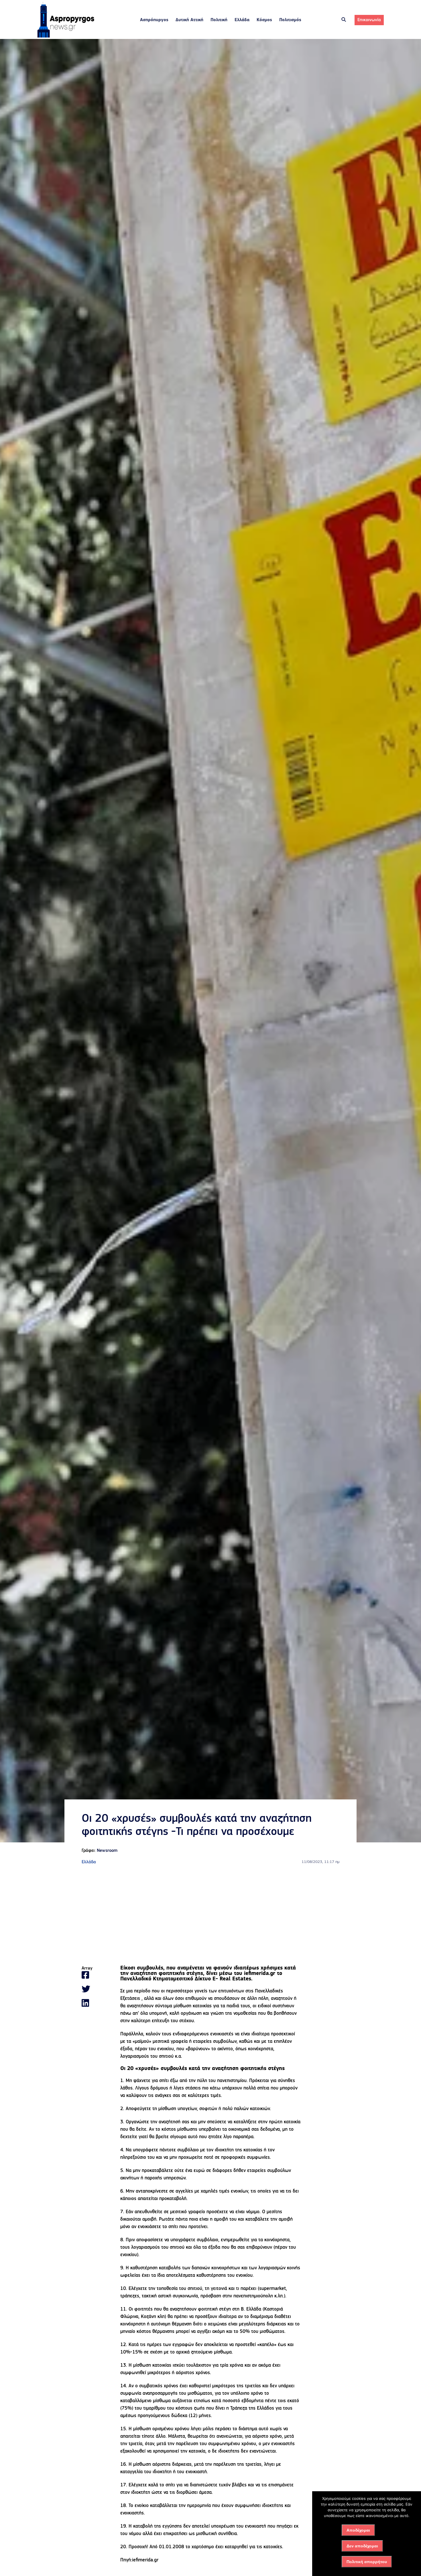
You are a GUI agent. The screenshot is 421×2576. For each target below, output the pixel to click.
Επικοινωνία (369, 20)
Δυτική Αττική (189, 20)
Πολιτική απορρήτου (367, 2562)
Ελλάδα (242, 20)
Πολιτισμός (290, 20)
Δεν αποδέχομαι (362, 2546)
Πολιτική (219, 20)
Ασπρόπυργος (154, 20)
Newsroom (107, 1851)
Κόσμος (264, 20)
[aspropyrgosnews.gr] (66, 36)
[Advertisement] (210, 1916)
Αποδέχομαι (358, 2530)
